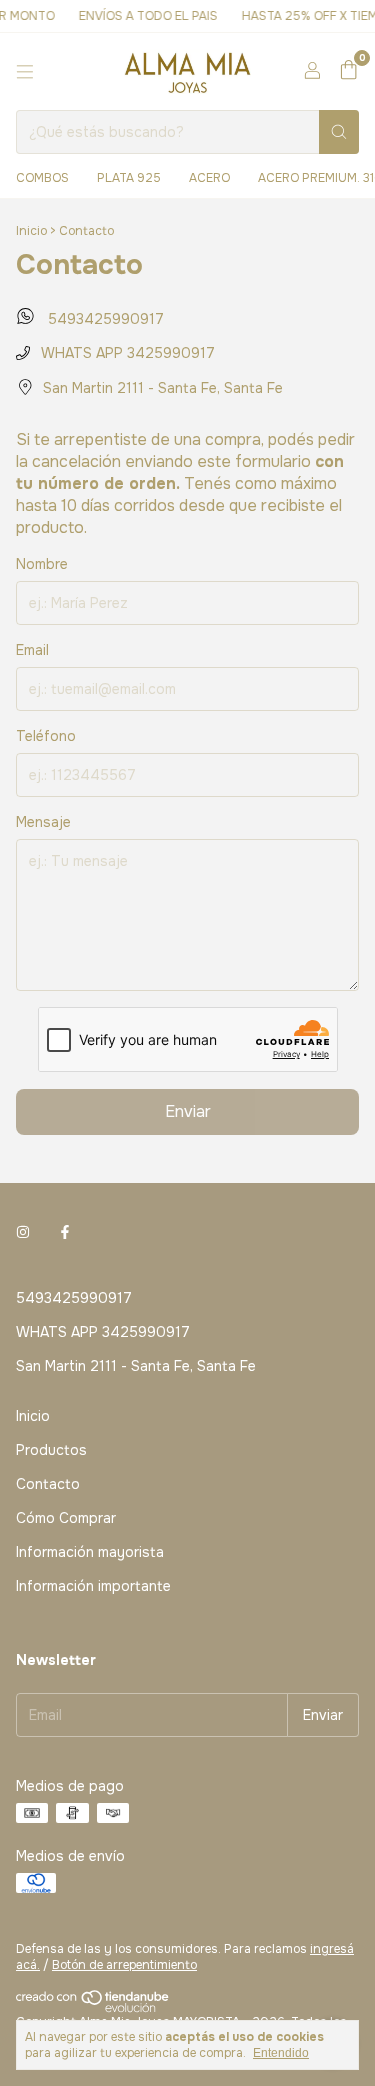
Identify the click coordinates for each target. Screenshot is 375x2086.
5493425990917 (103, 319)
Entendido (281, 2053)
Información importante (93, 1586)
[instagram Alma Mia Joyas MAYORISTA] (23, 1232)
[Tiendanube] (93, 2009)
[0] (348, 71)
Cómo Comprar (66, 1518)
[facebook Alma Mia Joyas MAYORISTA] (65, 1232)
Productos (51, 1450)
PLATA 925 (129, 178)
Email (32, 650)
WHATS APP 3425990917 (126, 353)
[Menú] (25, 72)
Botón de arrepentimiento (124, 1965)
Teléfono (46, 736)
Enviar (188, 1111)
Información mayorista (90, 1552)
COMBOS (42, 178)
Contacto (48, 1484)
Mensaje (43, 822)
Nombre (42, 564)
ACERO (209, 178)
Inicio (31, 231)
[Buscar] (339, 132)
